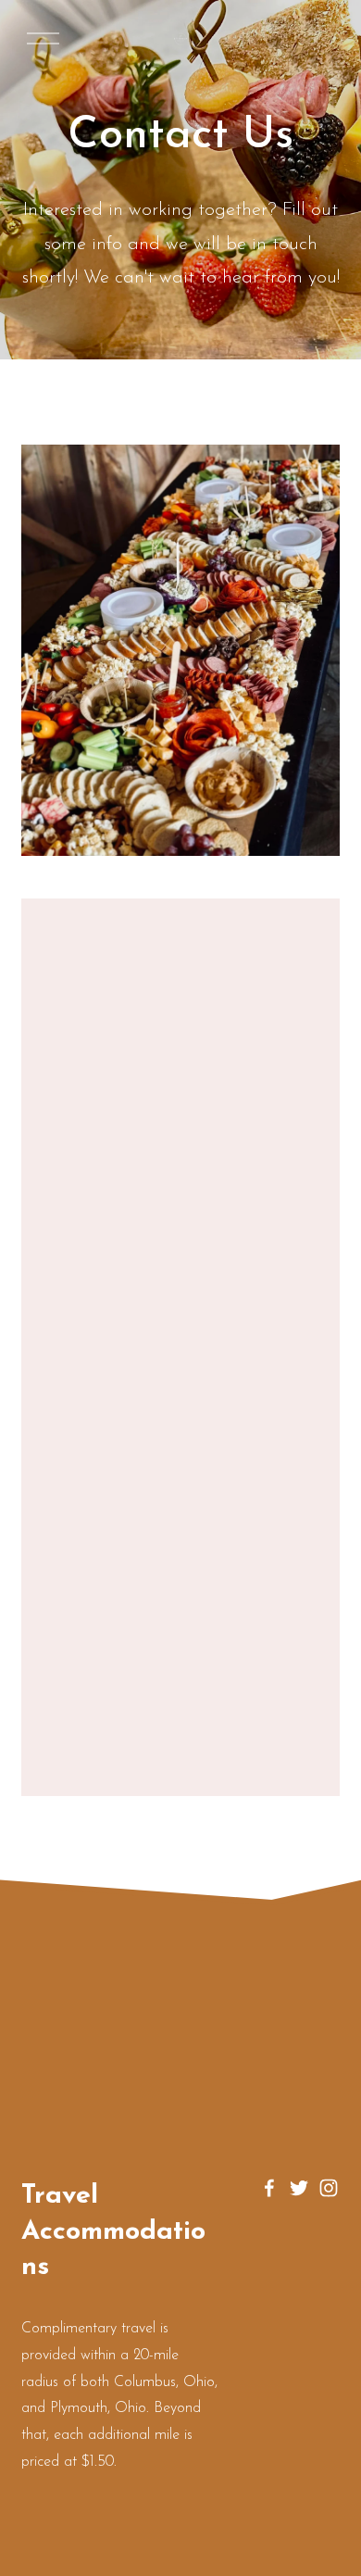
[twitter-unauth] (299, 2188)
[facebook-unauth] (269, 2188)
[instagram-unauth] (329, 2188)
